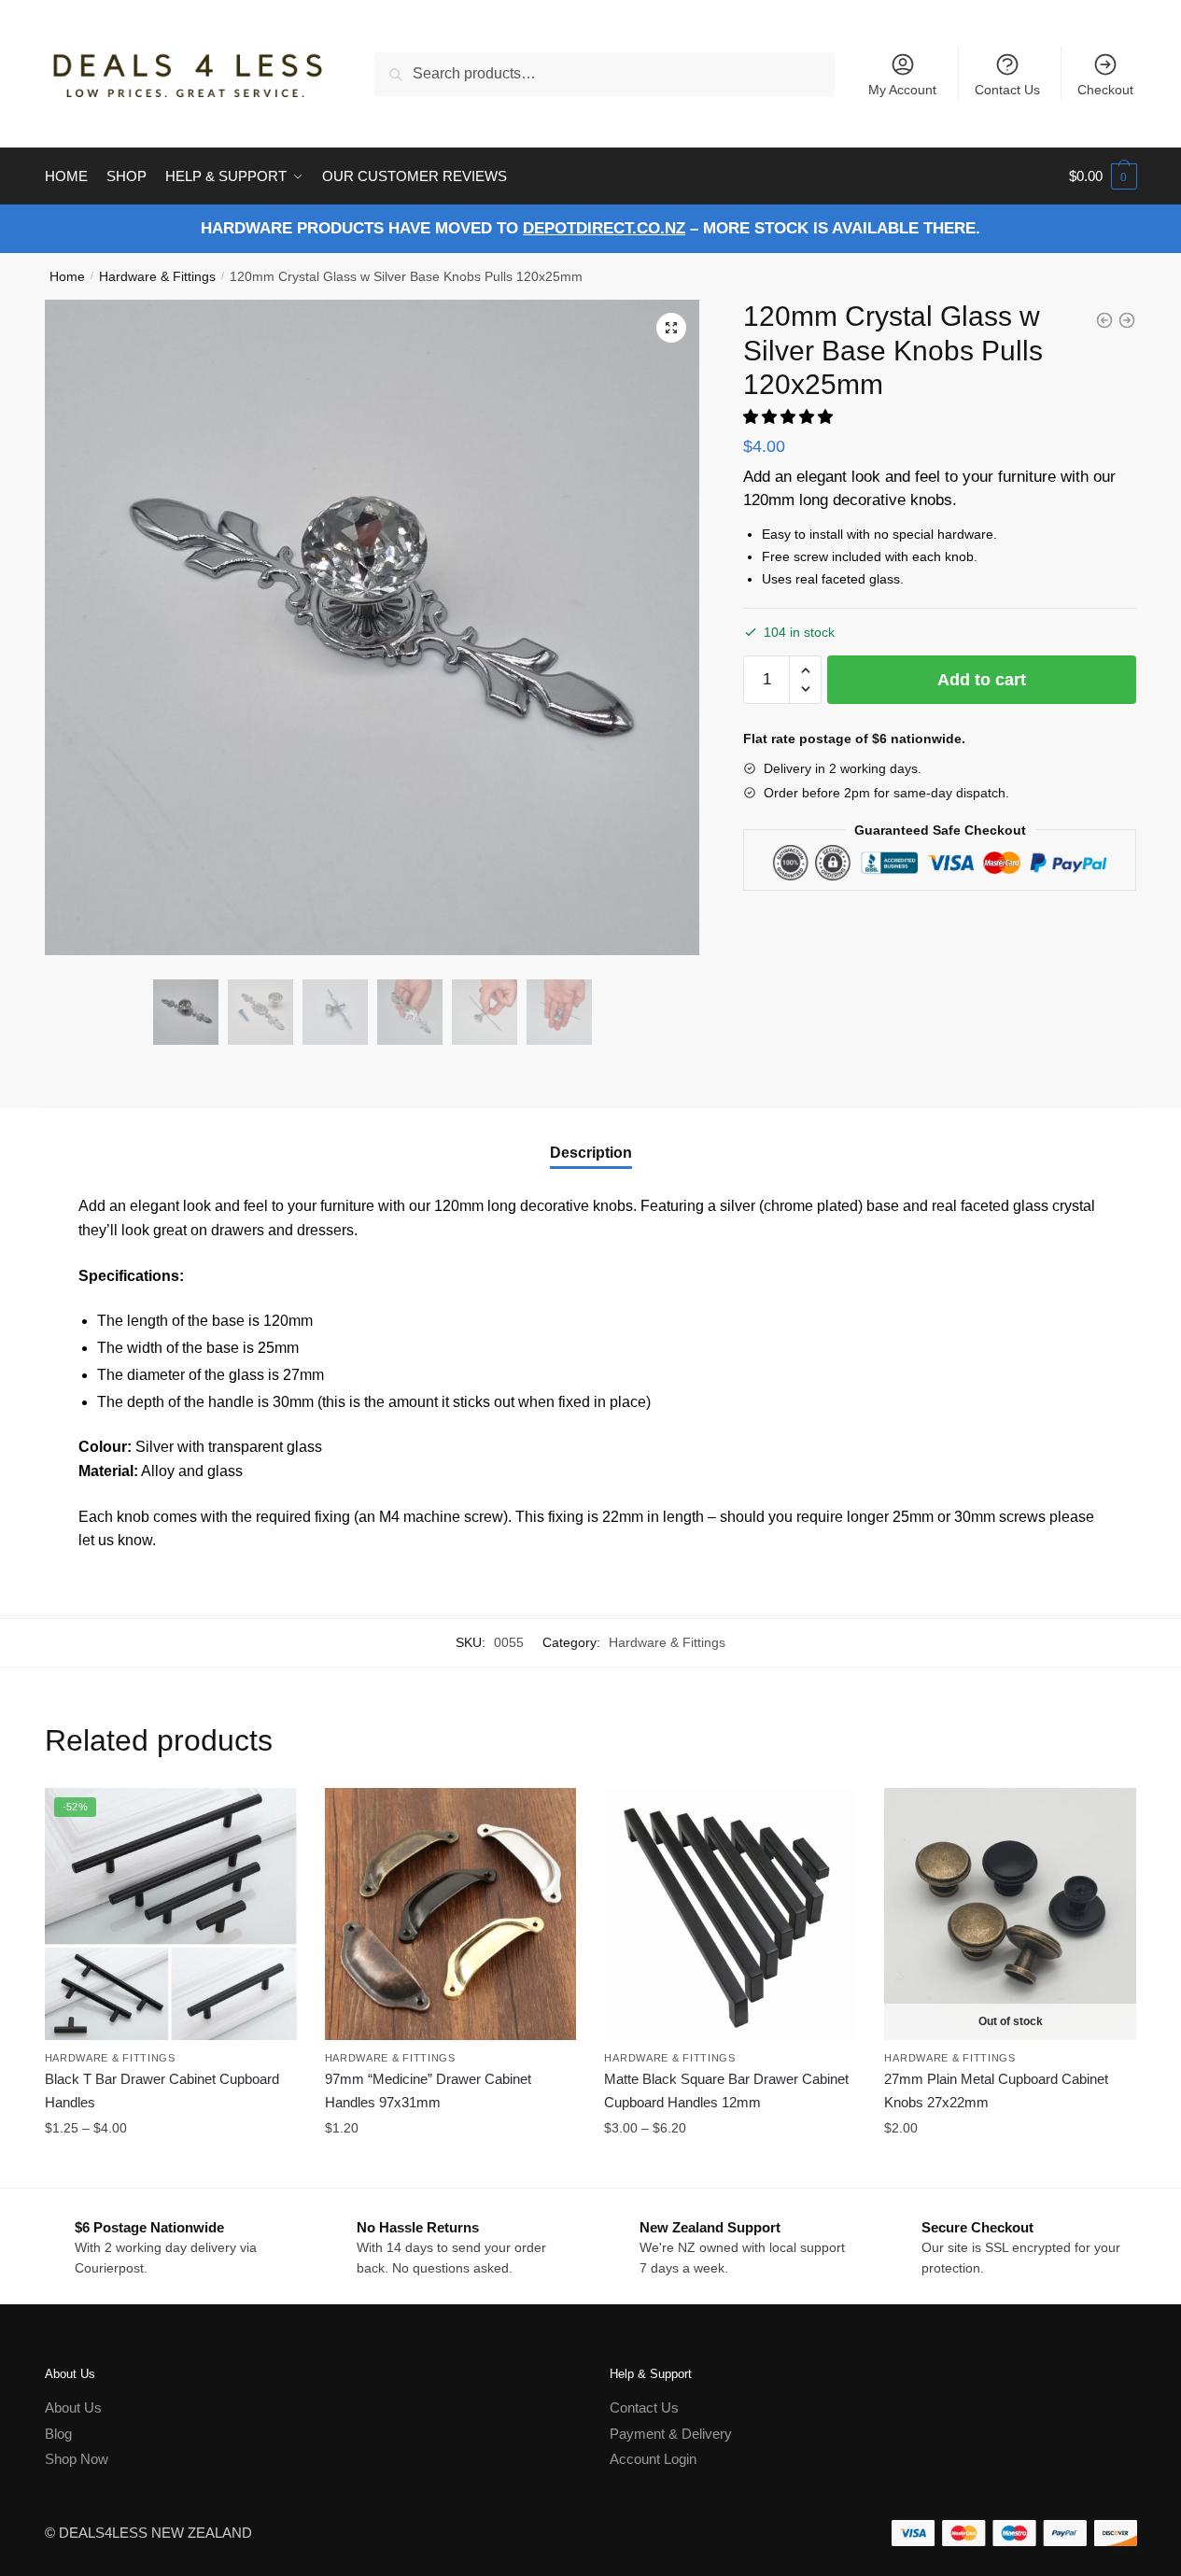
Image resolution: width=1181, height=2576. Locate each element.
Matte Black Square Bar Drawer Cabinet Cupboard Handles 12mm (726, 2090)
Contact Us (1007, 90)
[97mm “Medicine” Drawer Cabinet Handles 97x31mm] (451, 1914)
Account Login (653, 2459)
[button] (790, 417)
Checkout (1105, 90)
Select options (170, 2165)
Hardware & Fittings (157, 276)
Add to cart (982, 680)
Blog (58, 2434)
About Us (73, 2407)
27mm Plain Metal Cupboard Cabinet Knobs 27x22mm (996, 2090)
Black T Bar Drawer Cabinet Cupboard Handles (162, 2090)
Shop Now (77, 2459)
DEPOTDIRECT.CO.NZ (604, 228)
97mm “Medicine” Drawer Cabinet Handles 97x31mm (428, 2090)
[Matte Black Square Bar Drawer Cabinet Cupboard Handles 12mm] (730, 1914)
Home (67, 276)
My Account (902, 90)
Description (591, 1153)
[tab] (591, 1138)
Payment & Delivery (671, 2434)
